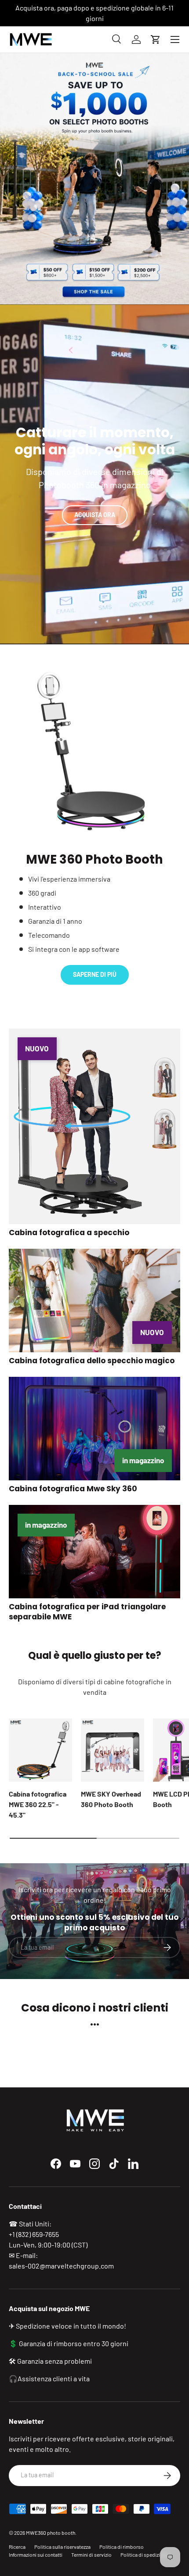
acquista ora (95, 515)
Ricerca (17, 2547)
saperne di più (95, 974)
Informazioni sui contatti (36, 2555)
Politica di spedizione (144, 2555)
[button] (156, 39)
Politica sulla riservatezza (62, 2547)
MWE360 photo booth (51, 2533)
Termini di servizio (91, 2555)
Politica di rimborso (122, 2547)
